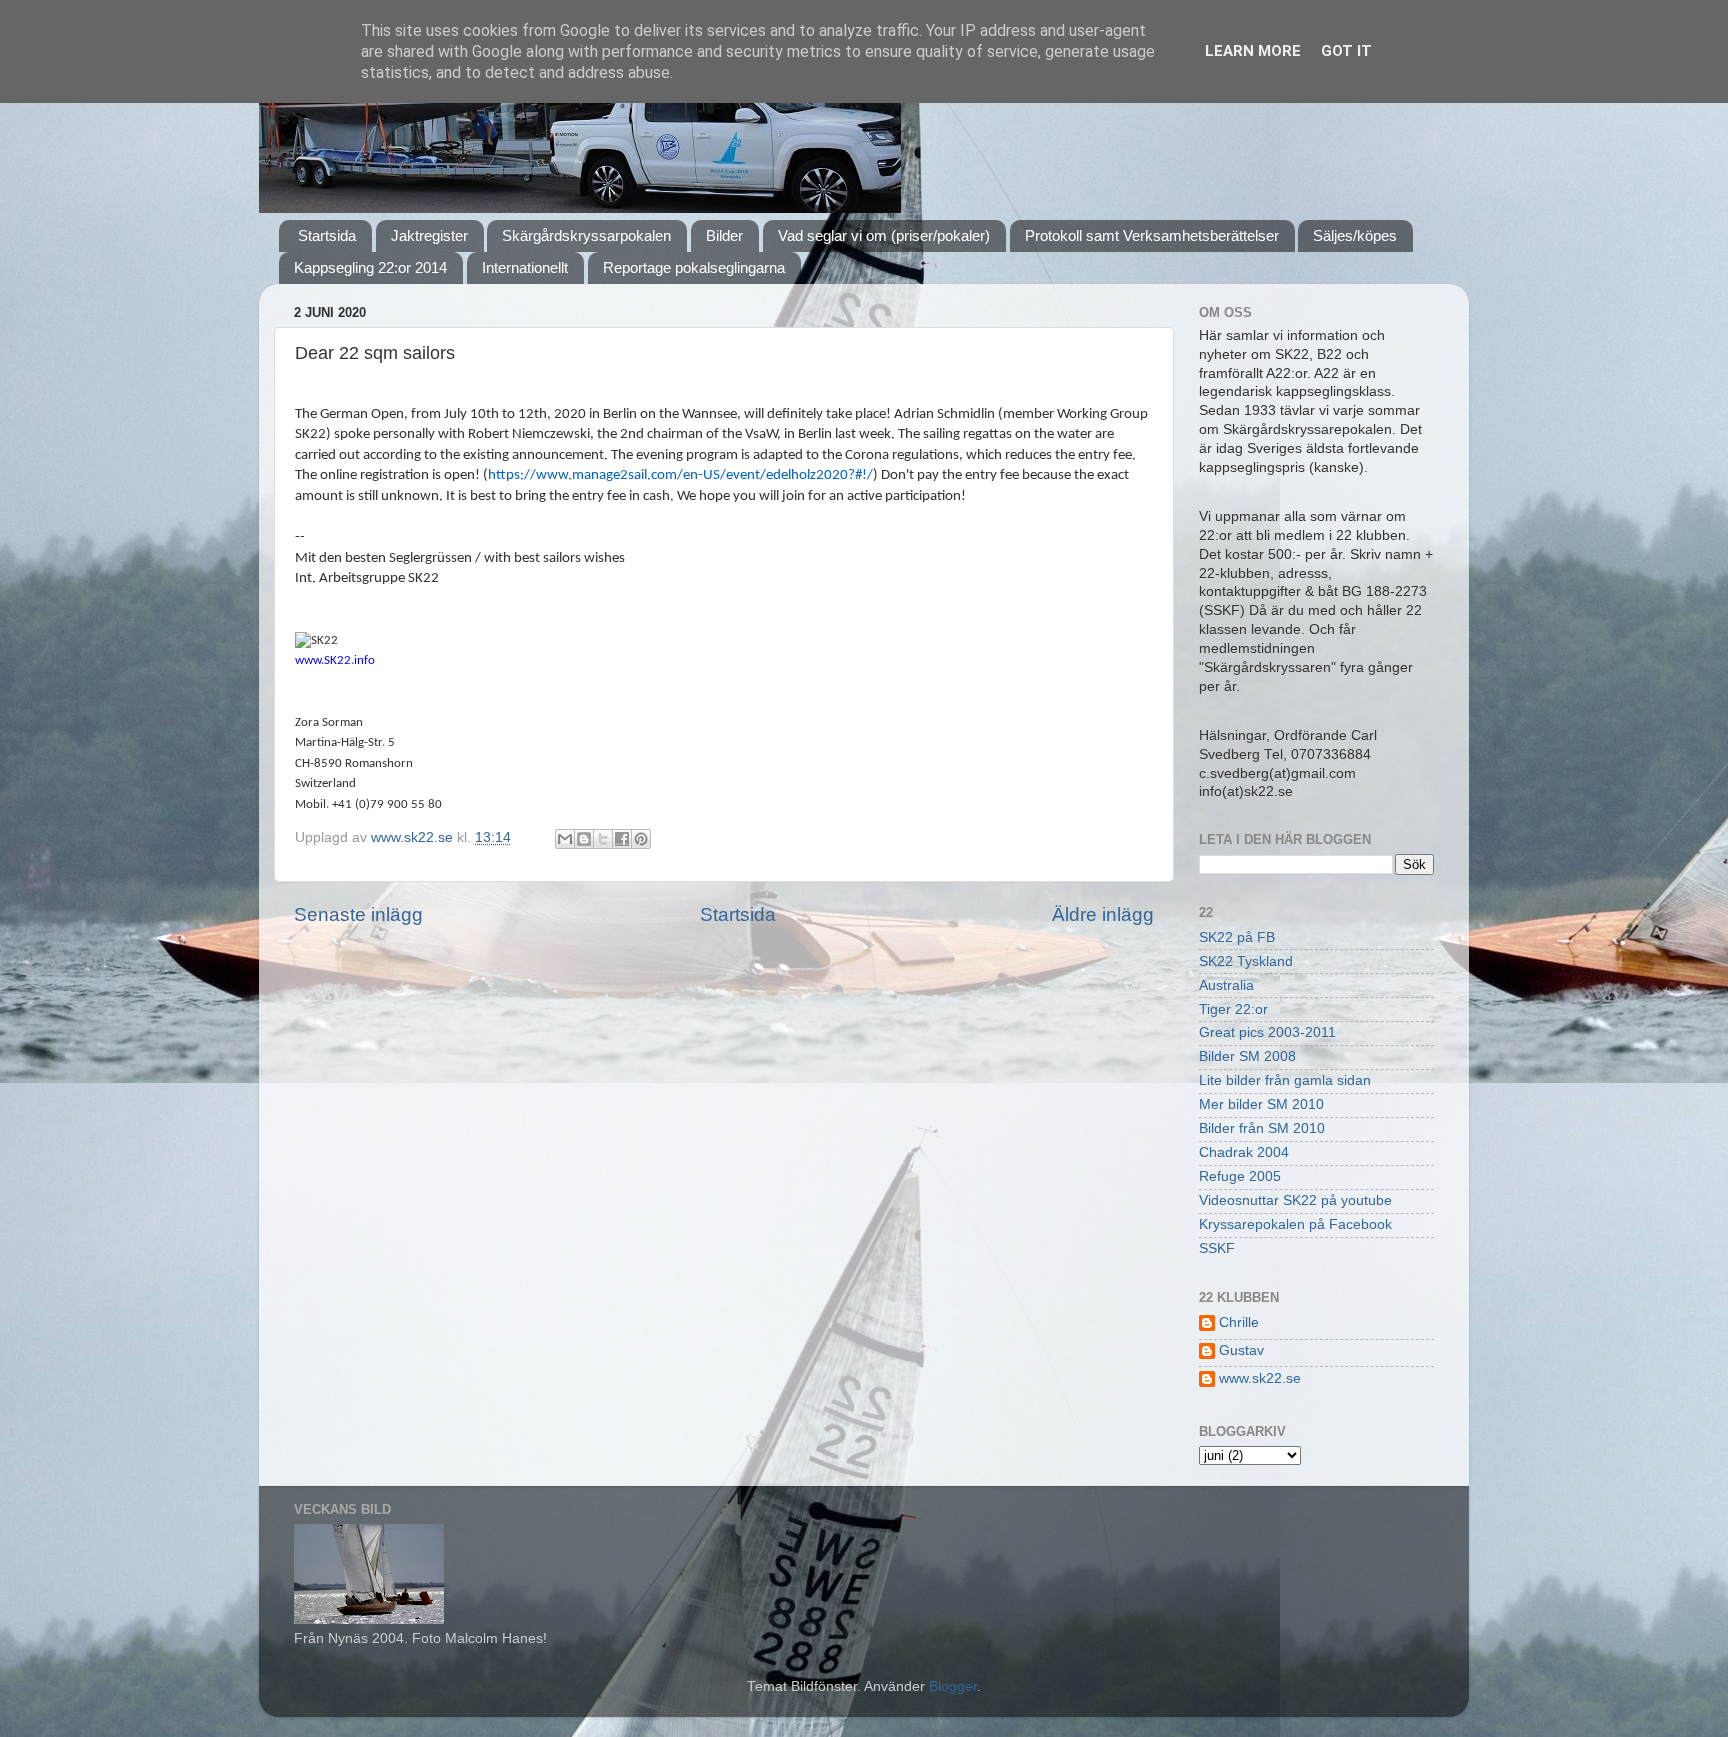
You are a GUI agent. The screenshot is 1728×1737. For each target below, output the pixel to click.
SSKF (1217, 1248)
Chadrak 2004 (1244, 1152)
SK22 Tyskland (1246, 961)
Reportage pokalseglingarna (694, 267)
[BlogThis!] (584, 839)
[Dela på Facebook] (622, 839)
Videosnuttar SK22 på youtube (1295, 1200)
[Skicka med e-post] (565, 839)
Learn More (1253, 51)
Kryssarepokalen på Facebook (1295, 1224)
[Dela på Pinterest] (641, 839)
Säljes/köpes (1355, 235)
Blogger (953, 1686)
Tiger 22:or (1233, 1009)
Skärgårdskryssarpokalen (586, 235)
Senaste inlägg (358, 914)
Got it (1346, 51)
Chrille (1239, 1322)
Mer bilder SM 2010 (1261, 1104)
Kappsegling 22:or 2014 (370, 267)
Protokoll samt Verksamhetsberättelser (1152, 235)
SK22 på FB (1237, 937)
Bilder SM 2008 (1247, 1056)
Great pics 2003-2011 (1267, 1032)
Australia (1226, 985)
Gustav (1241, 1350)
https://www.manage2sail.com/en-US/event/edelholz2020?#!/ (680, 475)
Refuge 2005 (1240, 1176)
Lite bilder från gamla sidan (1285, 1080)
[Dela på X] (603, 839)
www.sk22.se (1260, 1378)
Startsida (327, 235)
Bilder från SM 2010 (1262, 1128)
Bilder (724, 235)
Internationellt (525, 267)
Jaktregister (429, 235)
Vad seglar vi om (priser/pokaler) (884, 235)
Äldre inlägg (1103, 914)
